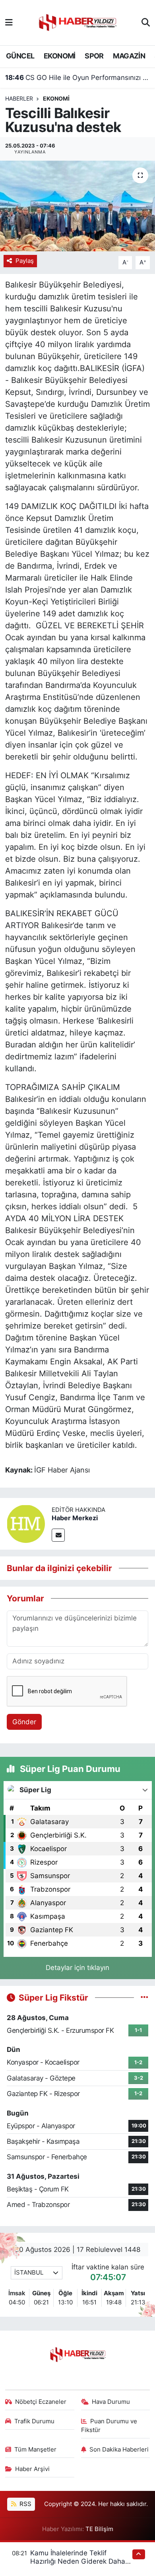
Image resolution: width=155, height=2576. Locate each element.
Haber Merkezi (75, 1518)
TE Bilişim (99, 2529)
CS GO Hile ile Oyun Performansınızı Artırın (78, 78)
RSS (25, 2504)
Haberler (19, 98)
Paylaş (25, 261)
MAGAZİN (129, 56)
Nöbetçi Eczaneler (41, 2402)
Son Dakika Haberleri (119, 2450)
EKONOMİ (60, 56)
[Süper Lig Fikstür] (144, 1997)
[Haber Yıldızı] (77, 22)
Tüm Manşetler (35, 2450)
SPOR (94, 56)
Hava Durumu (111, 2402)
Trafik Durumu (34, 2421)
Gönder (24, 1722)
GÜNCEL (20, 56)
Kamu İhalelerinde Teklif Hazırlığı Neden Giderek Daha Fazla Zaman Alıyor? (78, 2561)
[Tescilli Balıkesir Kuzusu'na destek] (77, 206)
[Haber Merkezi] (26, 1523)
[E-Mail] (58, 1535)
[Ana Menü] (9, 22)
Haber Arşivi (32, 2469)
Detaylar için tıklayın (77, 1968)
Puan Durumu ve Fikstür (109, 2426)
